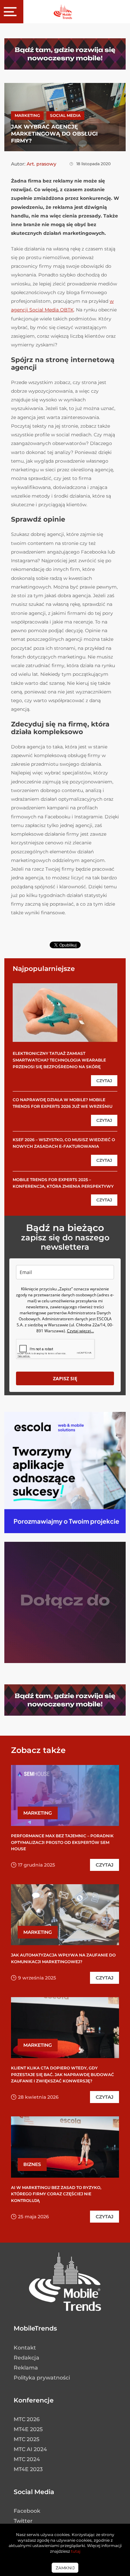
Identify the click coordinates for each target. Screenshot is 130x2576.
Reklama (26, 2368)
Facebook (27, 2511)
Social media (65, 115)
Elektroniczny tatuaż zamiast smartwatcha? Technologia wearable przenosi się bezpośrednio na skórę (59, 1060)
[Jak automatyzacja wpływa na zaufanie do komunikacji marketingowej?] (65, 1915)
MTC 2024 (27, 2459)
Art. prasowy (41, 164)
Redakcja (26, 2358)
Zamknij (65, 2568)
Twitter (23, 2521)
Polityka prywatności (42, 2378)
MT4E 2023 (28, 2469)
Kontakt (25, 2348)
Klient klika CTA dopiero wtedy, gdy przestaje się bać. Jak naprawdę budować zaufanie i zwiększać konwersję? (62, 2074)
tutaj (76, 2551)
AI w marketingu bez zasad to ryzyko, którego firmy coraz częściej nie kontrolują (56, 2194)
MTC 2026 (27, 2419)
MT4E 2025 (28, 2429)
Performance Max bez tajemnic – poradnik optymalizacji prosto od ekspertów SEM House (62, 1842)
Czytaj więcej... (80, 1331)
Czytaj (104, 1081)
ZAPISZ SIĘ (65, 1378)
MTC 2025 (26, 2439)
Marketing (27, 115)
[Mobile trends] (63, 11)
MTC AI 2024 (30, 2449)
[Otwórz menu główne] (12, 12)
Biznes (32, 2164)
